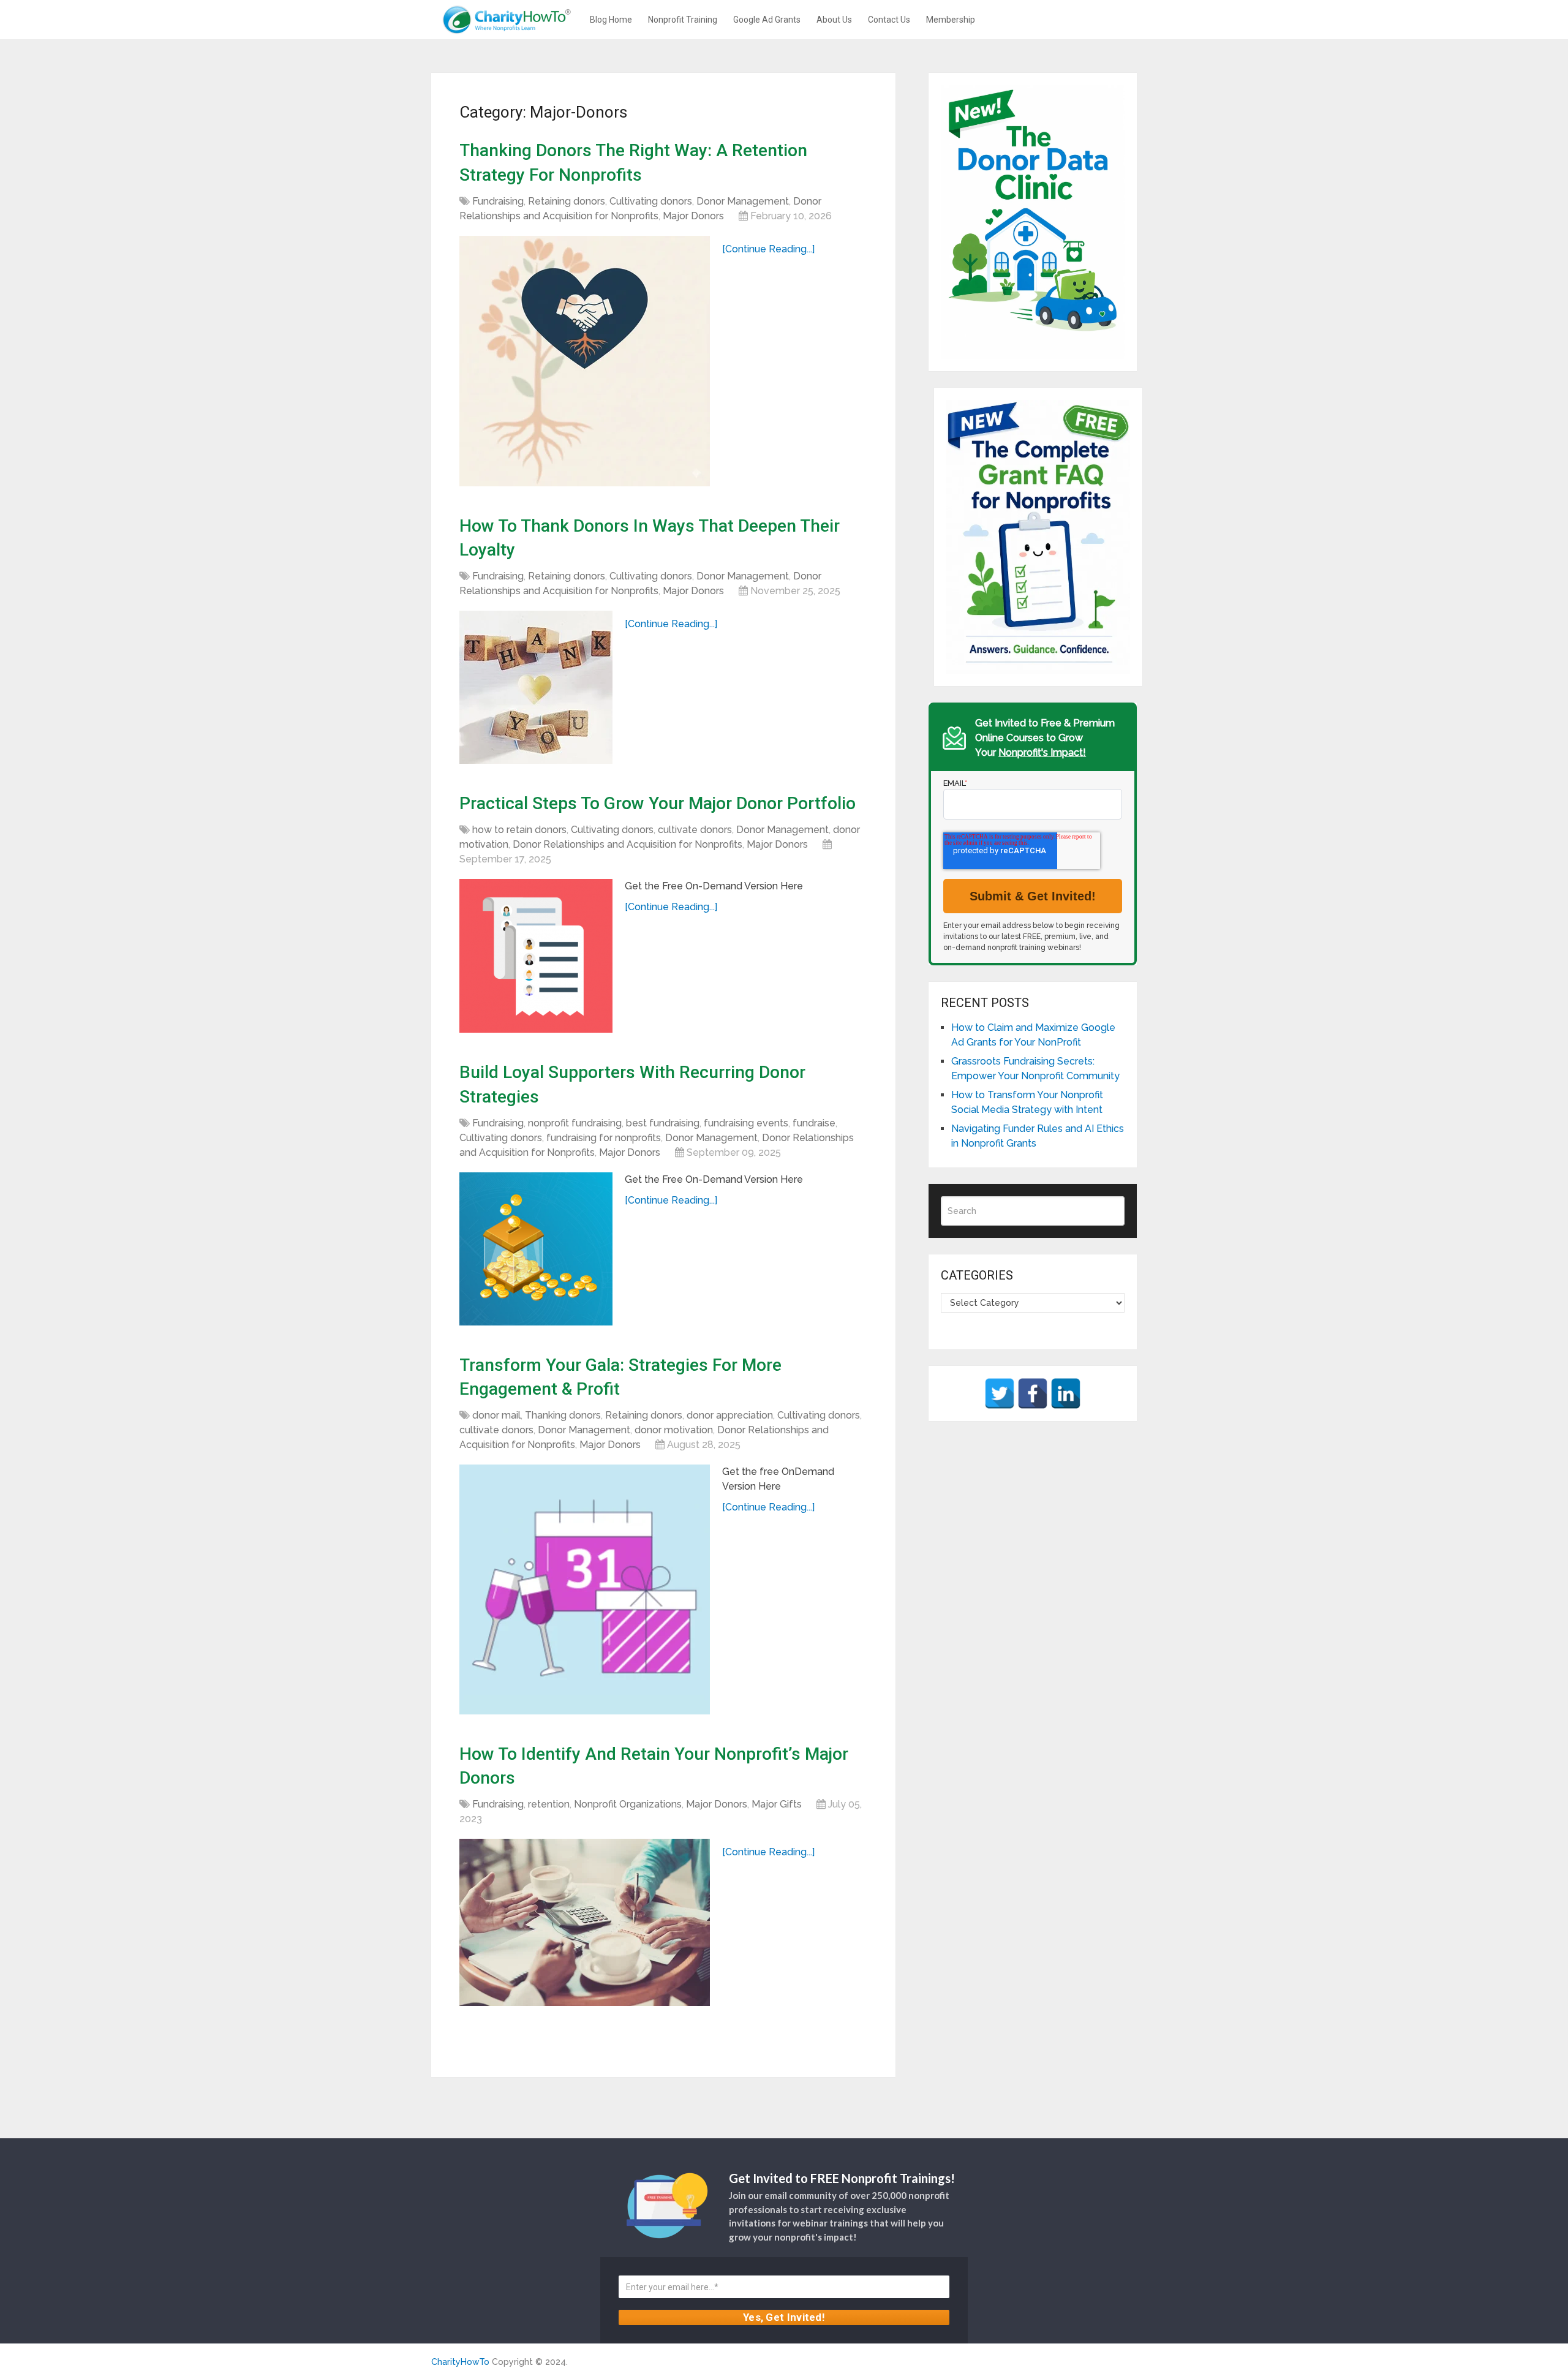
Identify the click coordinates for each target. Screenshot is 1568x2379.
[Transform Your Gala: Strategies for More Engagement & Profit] (585, 1589)
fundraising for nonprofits (604, 1138)
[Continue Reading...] (768, 249)
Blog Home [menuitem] (611, 20)
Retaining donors (567, 201)
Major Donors (693, 216)
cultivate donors (695, 830)
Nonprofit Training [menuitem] (683, 20)
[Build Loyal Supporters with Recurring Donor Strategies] (536, 1249)
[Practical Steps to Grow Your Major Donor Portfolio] (536, 956)
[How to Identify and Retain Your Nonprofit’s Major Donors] (585, 1922)
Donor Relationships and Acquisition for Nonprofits (628, 844)
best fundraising (663, 1123)
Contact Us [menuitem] (889, 20)
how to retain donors (519, 830)
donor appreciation (730, 1415)
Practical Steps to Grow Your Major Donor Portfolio (658, 803)
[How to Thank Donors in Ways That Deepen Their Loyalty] (536, 687)
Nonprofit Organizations (628, 1804)
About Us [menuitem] (834, 20)
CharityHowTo (460, 2362)
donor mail (496, 1415)
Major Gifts (777, 1804)
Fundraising (498, 201)
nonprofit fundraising (575, 1123)
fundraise (814, 1123)
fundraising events (746, 1123)
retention (549, 1804)
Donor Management (743, 201)
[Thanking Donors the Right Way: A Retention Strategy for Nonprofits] (585, 361)
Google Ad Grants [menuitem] (767, 20)
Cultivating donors (651, 201)
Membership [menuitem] (951, 20)
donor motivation (674, 1430)
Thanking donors (563, 1415)
